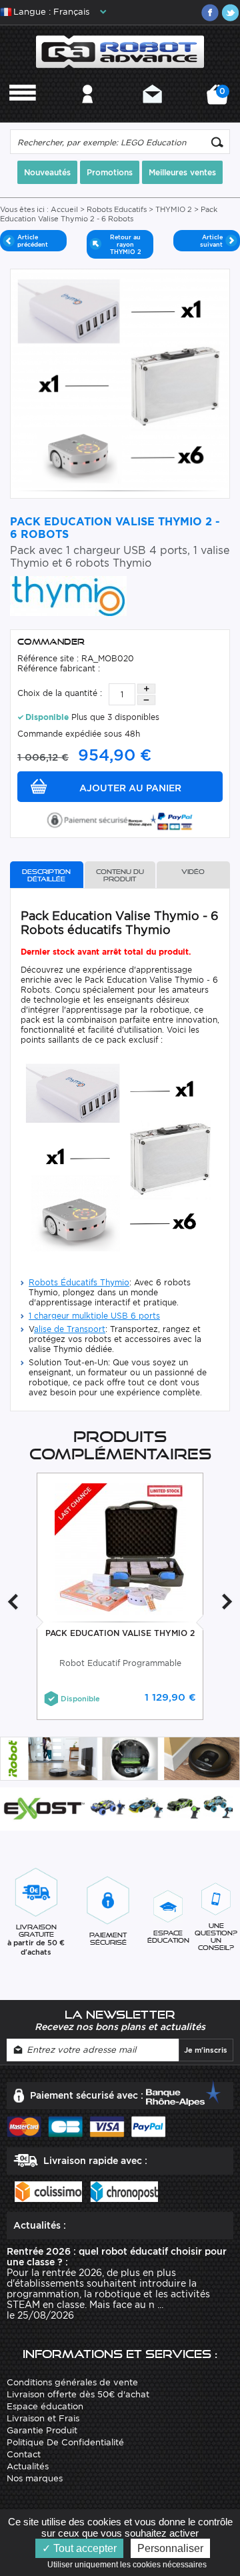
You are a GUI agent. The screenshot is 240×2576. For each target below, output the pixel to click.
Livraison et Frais (43, 2418)
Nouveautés (47, 172)
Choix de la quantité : (60, 693)
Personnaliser (170, 2548)
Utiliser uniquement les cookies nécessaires (130, 2565)
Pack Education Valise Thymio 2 (120, 1633)
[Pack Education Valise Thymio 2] (120, 1548)
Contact (152, 112)
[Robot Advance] (120, 51)
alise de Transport (70, 1329)
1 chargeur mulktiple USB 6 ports (94, 1316)
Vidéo (193, 872)
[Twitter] (230, 13)
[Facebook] (210, 13)
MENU (23, 112)
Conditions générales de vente (72, 2382)
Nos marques (35, 2478)
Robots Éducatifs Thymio (79, 1282)
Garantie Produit (42, 2430)
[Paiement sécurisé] (120, 819)
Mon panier (220, 99)
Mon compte (88, 112)
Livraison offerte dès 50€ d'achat (78, 2394)
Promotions (110, 172)
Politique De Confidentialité (65, 2442)
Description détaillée (46, 875)
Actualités (28, 2466)
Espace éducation (45, 2406)
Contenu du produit (120, 875)
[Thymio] (68, 595)
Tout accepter (84, 2548)
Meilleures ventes (182, 172)
